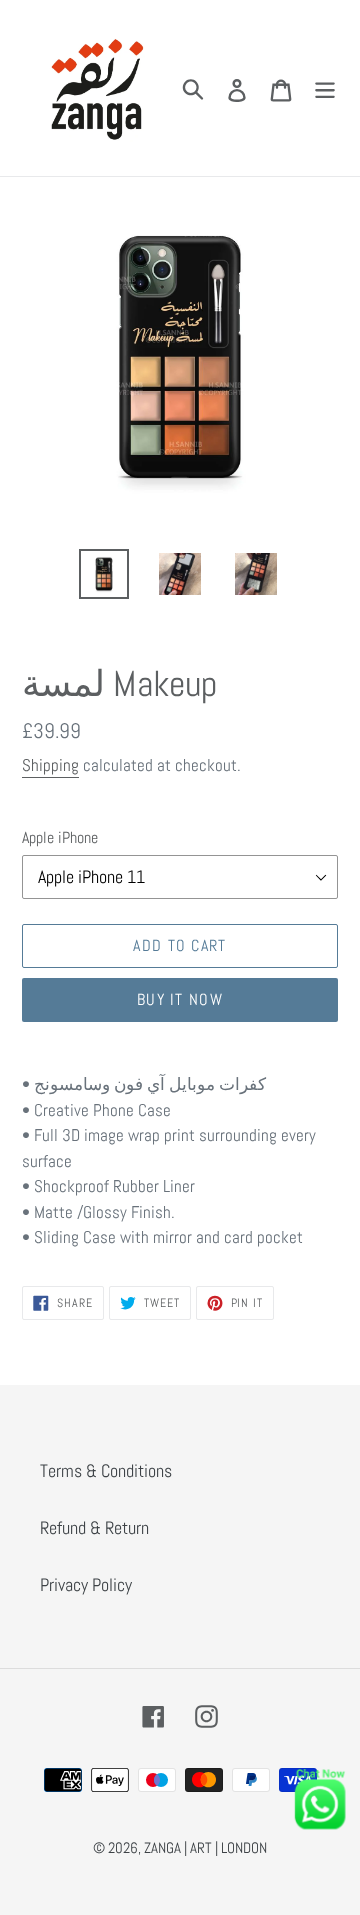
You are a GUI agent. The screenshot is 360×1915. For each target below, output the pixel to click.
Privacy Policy (86, 1584)
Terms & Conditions (106, 1470)
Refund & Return (94, 1527)
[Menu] (325, 88)
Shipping (50, 765)
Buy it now (180, 999)
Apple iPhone (60, 837)
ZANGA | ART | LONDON (205, 1847)
